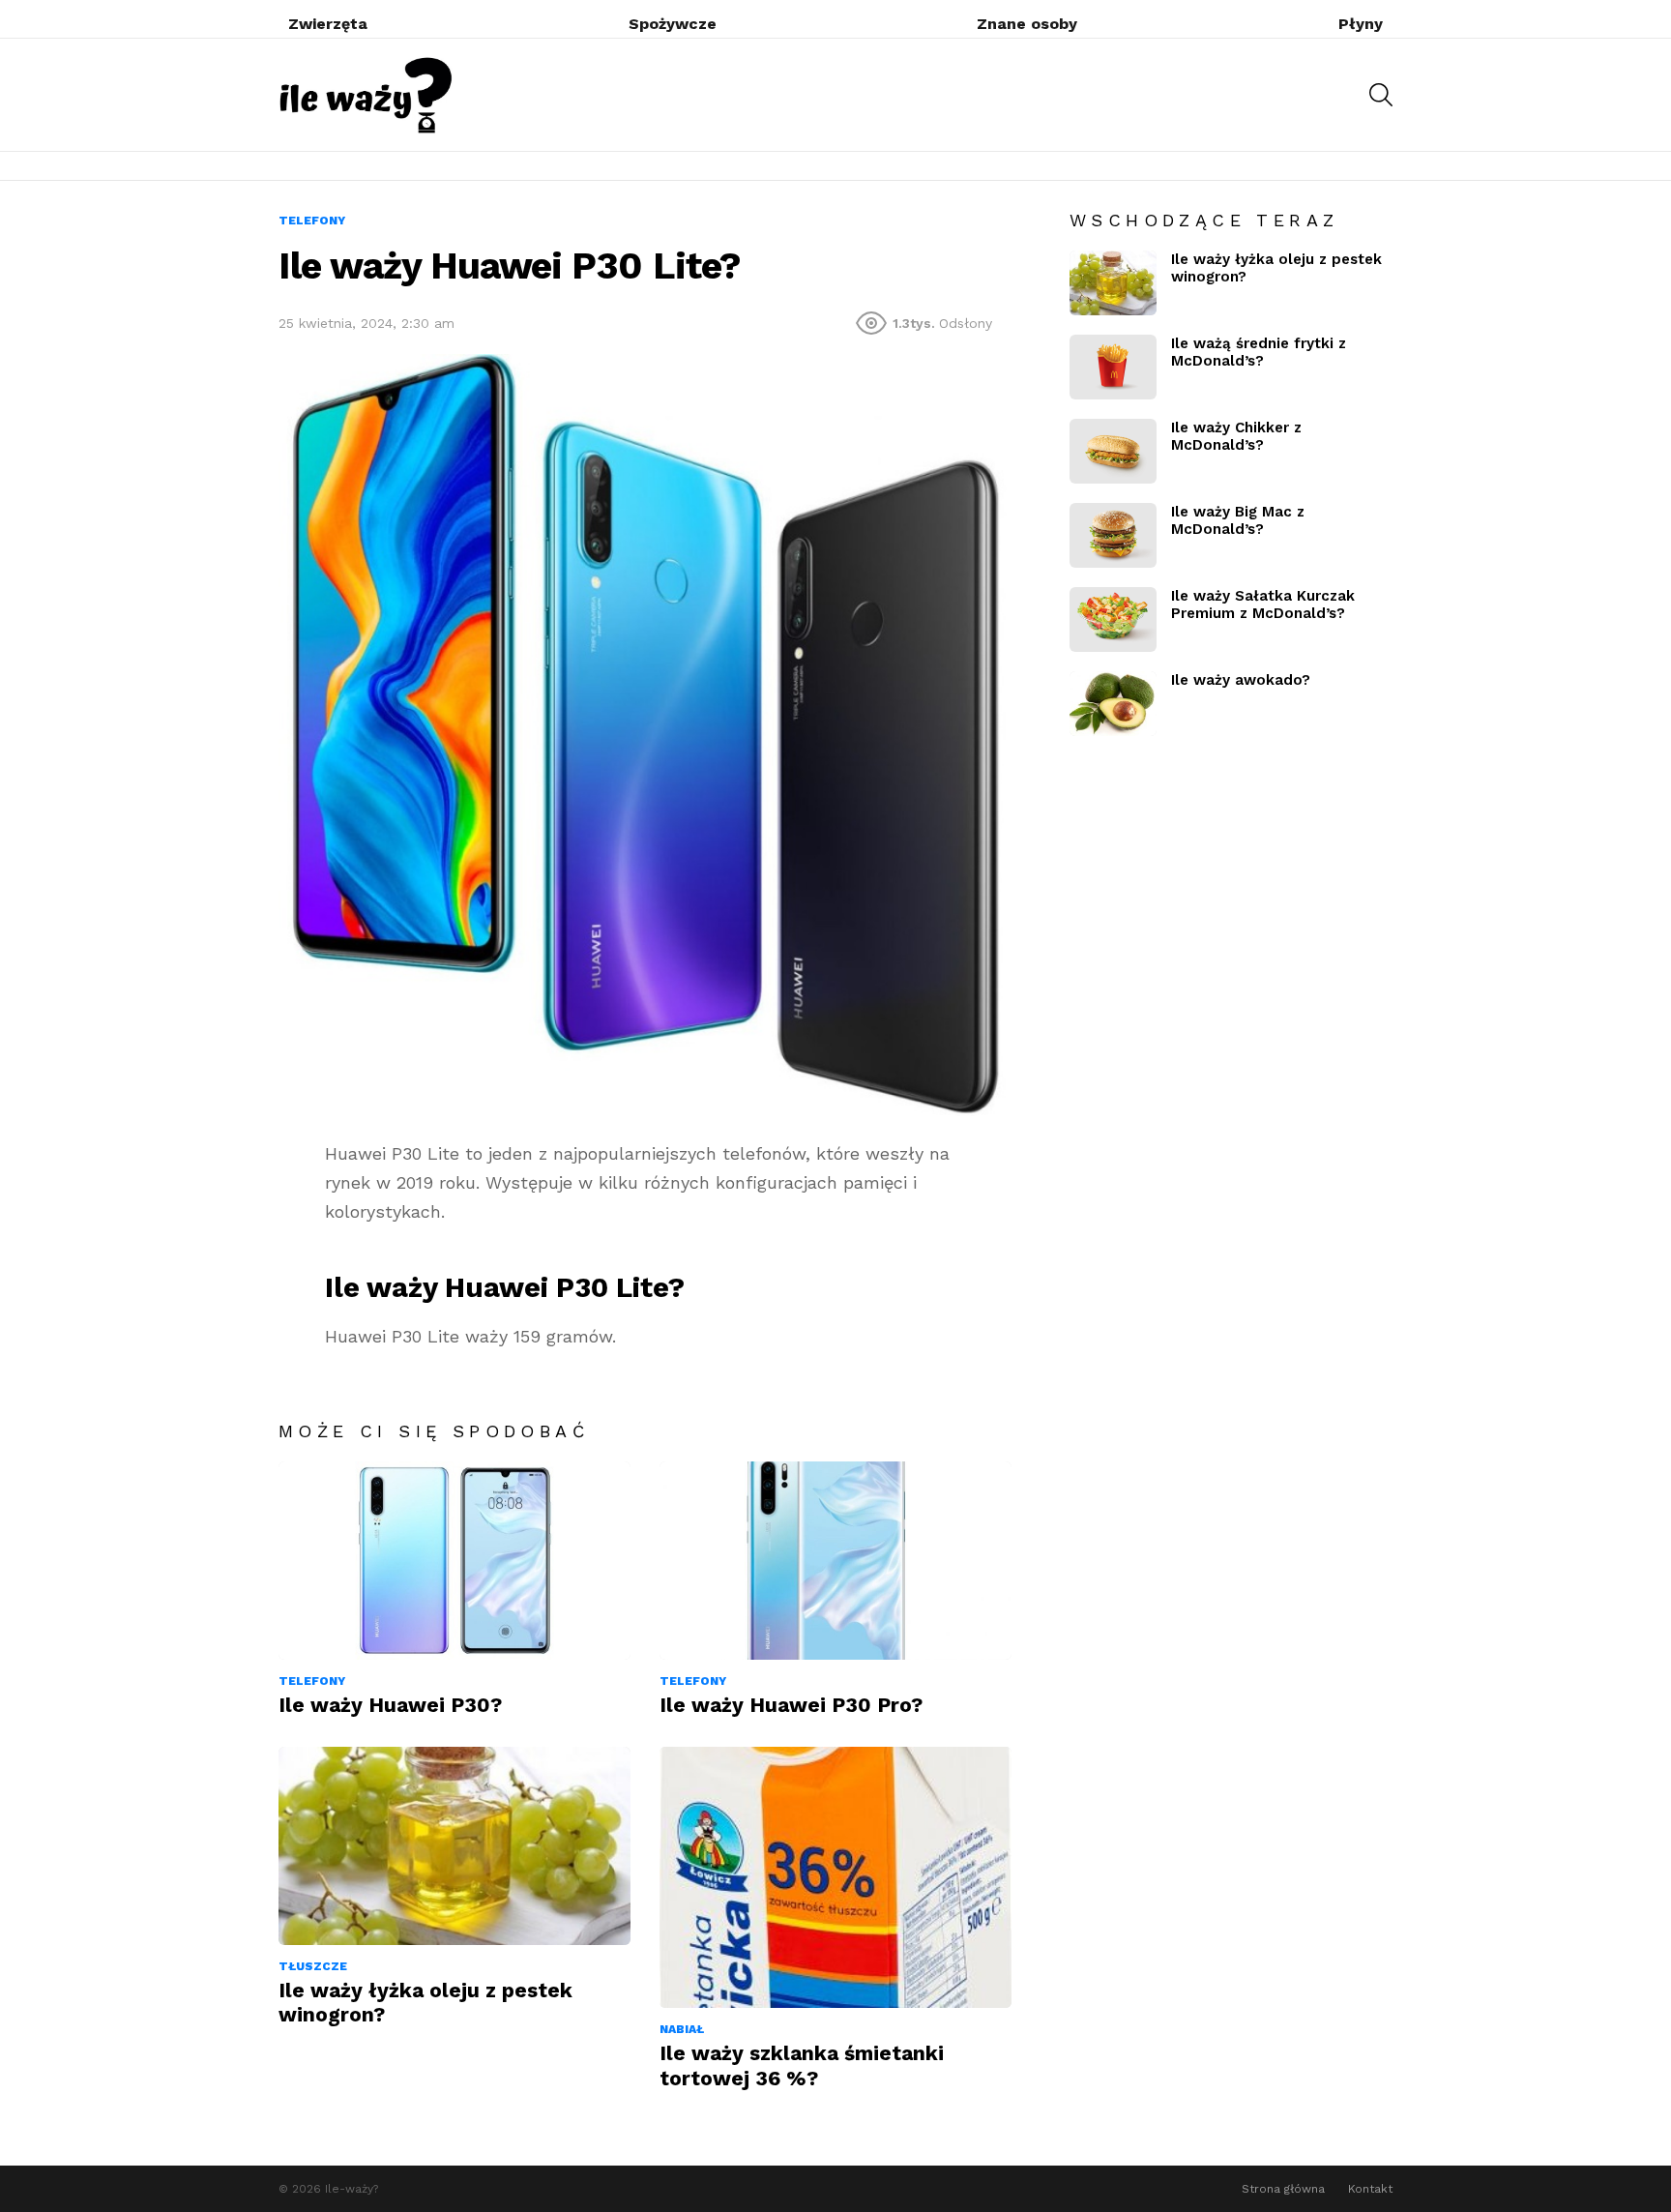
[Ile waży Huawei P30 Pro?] (835, 1561)
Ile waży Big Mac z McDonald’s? (1238, 520)
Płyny (1361, 24)
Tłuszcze (313, 1966)
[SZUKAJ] (1381, 95)
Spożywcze (673, 24)
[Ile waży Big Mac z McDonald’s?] (1113, 535)
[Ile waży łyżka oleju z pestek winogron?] (454, 1846)
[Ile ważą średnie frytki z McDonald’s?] (1113, 367)
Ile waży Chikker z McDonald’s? (1236, 436)
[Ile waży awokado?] (1113, 704)
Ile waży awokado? (1241, 680)
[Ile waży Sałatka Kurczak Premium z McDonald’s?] (1113, 619)
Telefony (312, 1681)
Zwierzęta (328, 24)
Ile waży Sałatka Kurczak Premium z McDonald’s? (1263, 605)
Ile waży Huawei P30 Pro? (791, 1705)
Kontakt (1370, 2189)
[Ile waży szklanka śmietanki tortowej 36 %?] (835, 1877)
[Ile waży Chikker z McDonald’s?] (1113, 451)
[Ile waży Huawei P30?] (454, 1561)
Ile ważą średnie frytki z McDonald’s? (1259, 352)
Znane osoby (1027, 24)
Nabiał (682, 2029)
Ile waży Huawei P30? (390, 1705)
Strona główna (1283, 2189)
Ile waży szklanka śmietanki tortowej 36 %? (802, 2065)
